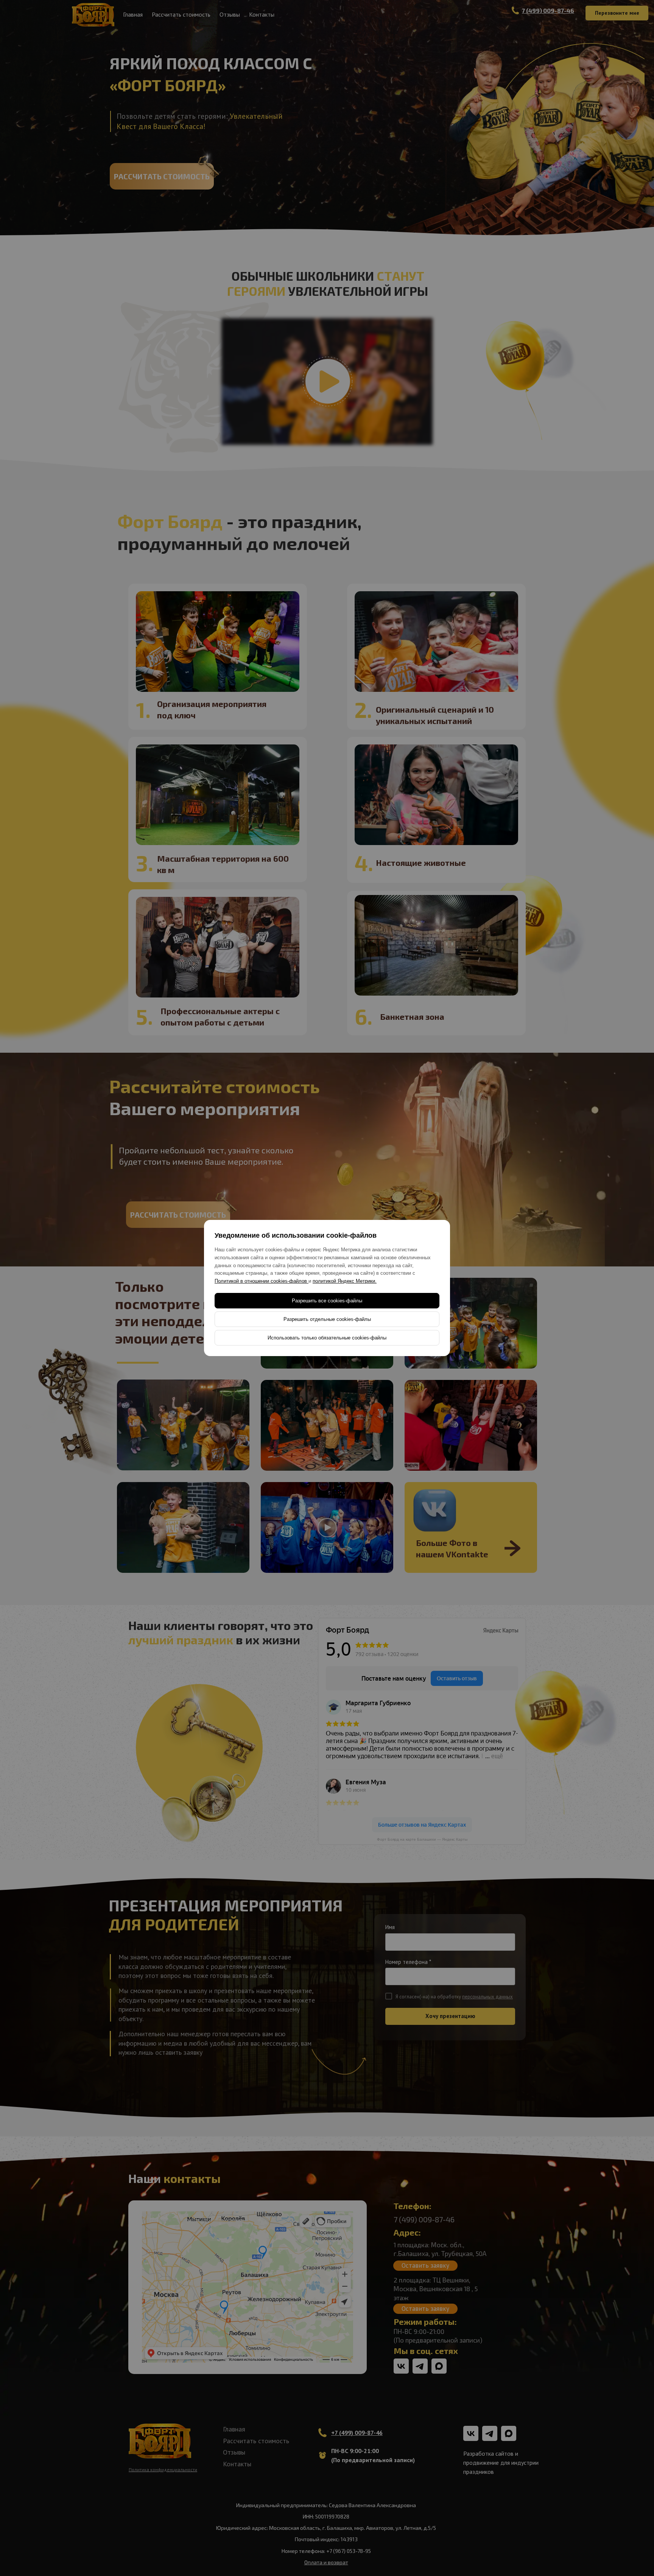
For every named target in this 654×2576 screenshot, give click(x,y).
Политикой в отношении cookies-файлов (262, 1281)
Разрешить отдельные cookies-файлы (327, 1319)
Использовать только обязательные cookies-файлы (327, 1338)
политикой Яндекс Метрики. (345, 1281)
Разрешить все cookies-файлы (327, 1301)
